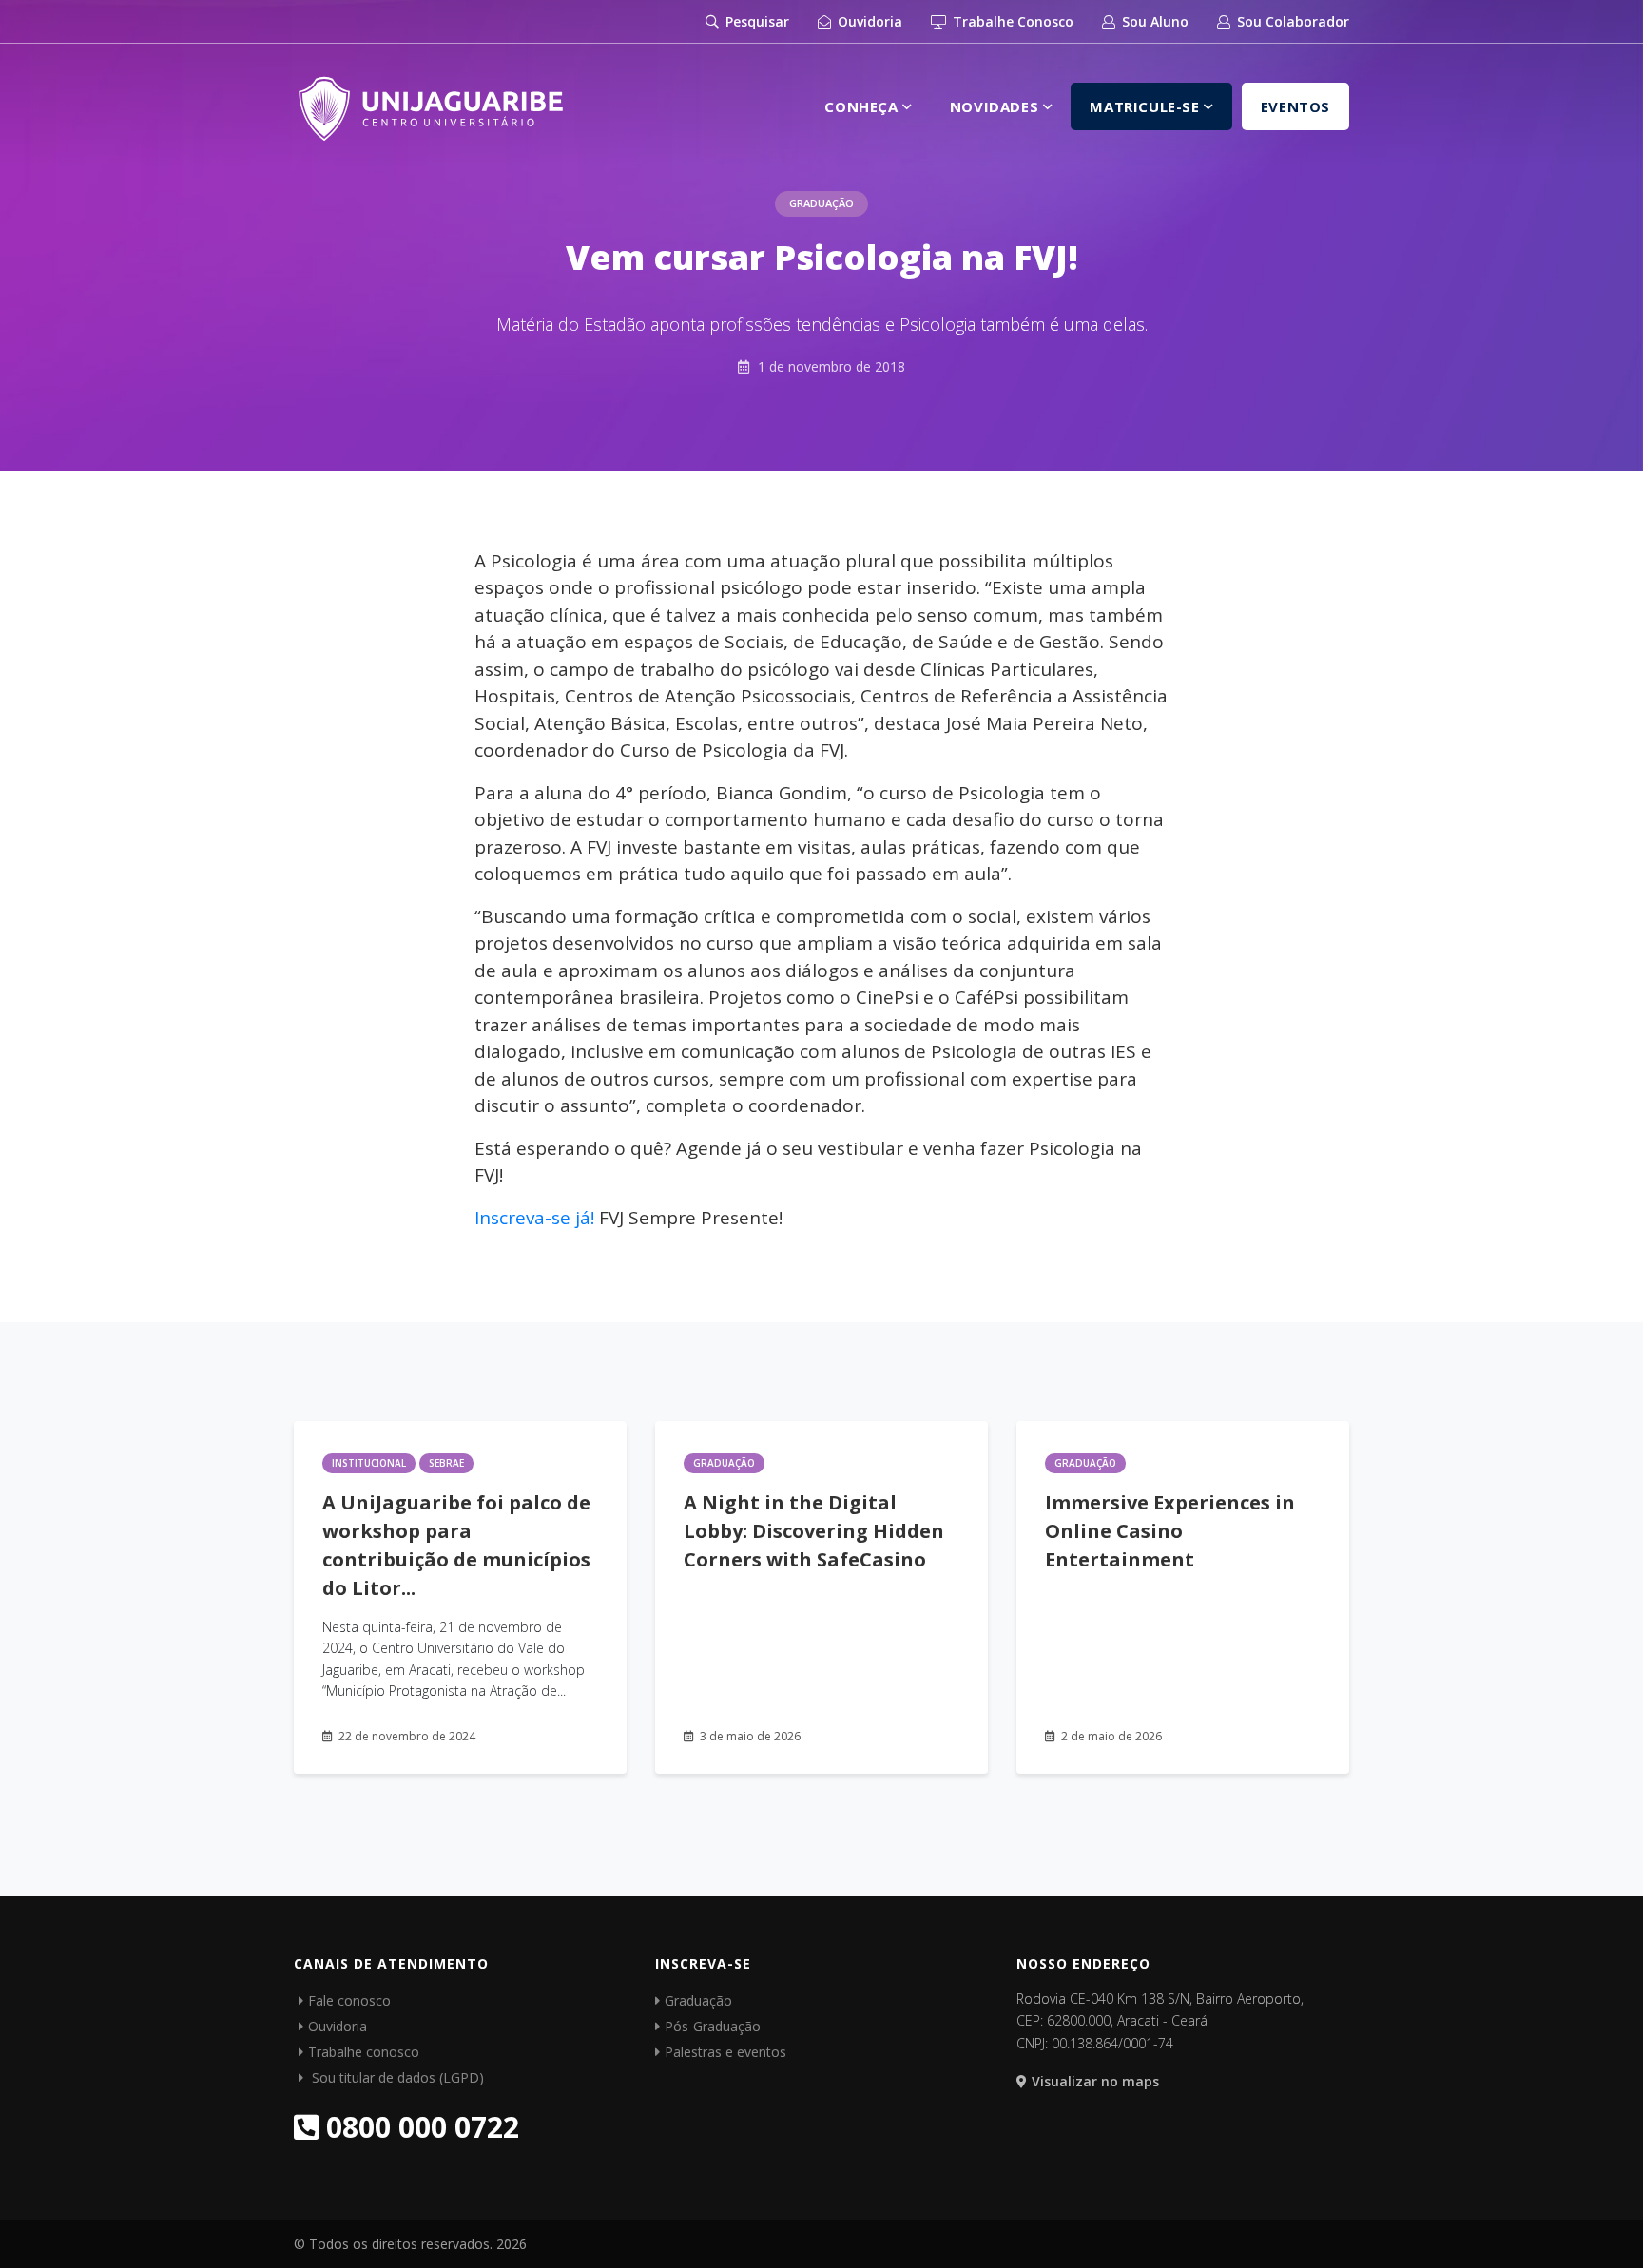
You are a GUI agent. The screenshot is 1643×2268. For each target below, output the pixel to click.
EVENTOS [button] (1295, 106)
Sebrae (446, 1463)
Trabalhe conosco (364, 2052)
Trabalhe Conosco (1011, 21)
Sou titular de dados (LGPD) (396, 2077)
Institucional (369, 1463)
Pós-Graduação (713, 2026)
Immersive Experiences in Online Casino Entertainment (1170, 1531)
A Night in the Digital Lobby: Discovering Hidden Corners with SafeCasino (814, 1531)
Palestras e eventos (725, 2052)
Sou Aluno (1153, 21)
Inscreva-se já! (534, 1218)
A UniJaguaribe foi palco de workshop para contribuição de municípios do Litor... (456, 1545)
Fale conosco (349, 2000)
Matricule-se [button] (1147, 106)
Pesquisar (755, 21)
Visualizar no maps (1095, 2081)
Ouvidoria (868, 21)
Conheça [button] (863, 106)
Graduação (821, 203)
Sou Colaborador (1291, 21)
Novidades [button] (996, 106)
